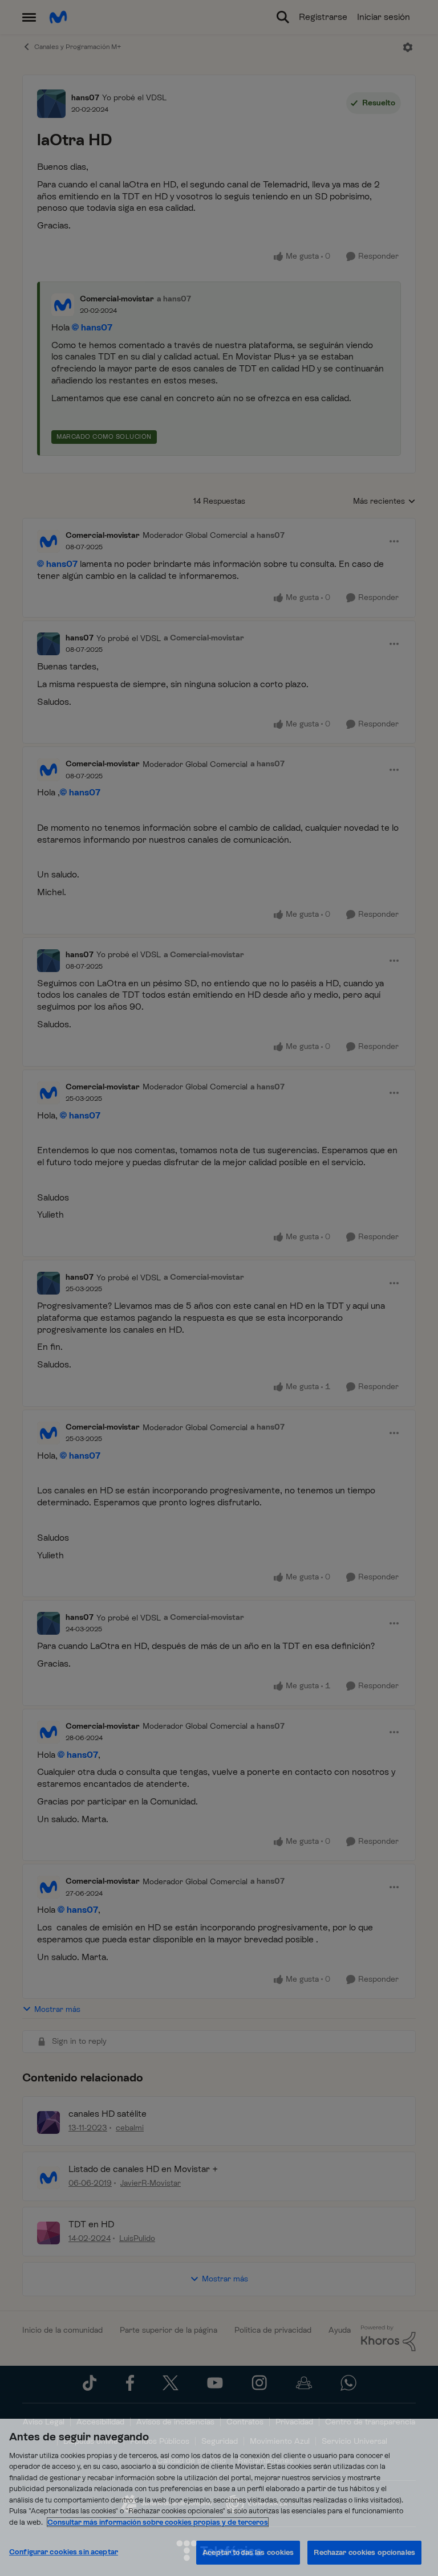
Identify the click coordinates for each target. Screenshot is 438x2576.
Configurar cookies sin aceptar (64, 2552)
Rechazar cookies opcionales (364, 2552)
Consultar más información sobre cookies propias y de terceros (158, 2522)
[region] (219, 2497)
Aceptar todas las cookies (248, 2552)
